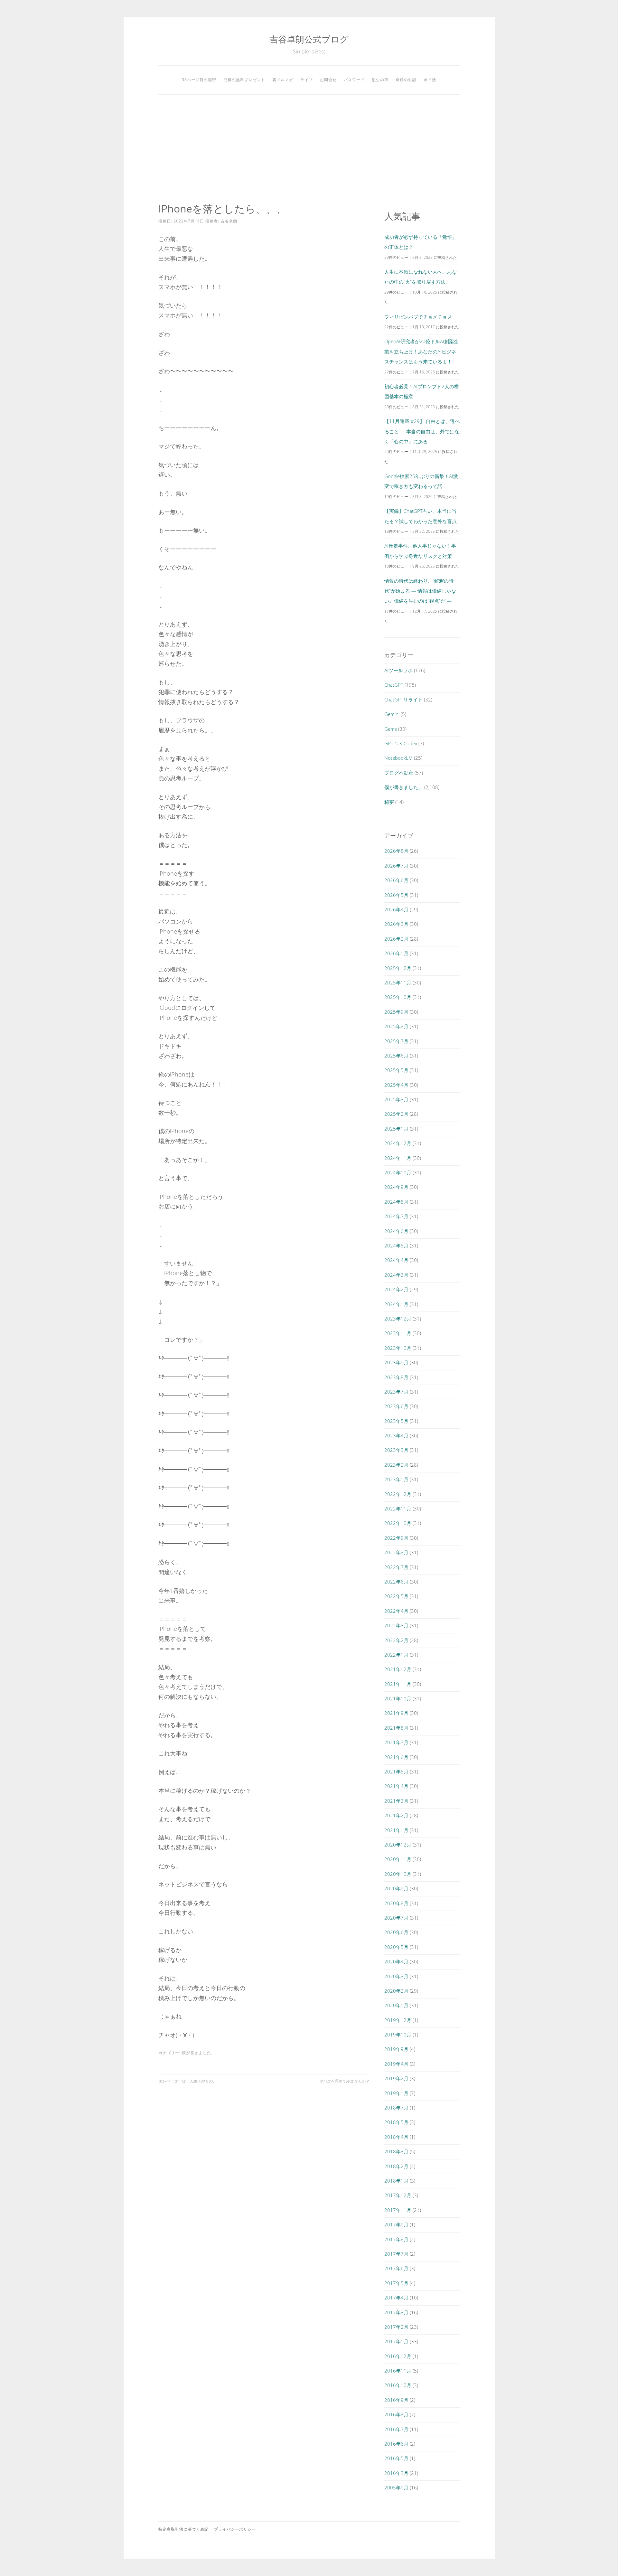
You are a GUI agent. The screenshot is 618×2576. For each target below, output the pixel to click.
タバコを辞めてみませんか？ (344, 2081)
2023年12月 (398, 1319)
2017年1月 (396, 2341)
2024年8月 (396, 1202)
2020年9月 (396, 1888)
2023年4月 (396, 1435)
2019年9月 (396, 2049)
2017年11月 (398, 2210)
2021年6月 (396, 1757)
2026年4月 (396, 909)
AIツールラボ (398, 670)
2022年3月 (396, 1625)
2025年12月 (398, 968)
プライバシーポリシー (235, 2529)
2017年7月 (396, 2254)
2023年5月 (396, 1421)
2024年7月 (396, 1216)
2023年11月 (398, 1333)
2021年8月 (396, 1728)
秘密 (389, 802)
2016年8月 (396, 2414)
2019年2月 (396, 2078)
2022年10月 (398, 1523)
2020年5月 (396, 1947)
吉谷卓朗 (229, 221)
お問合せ (328, 80)
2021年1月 (396, 1830)
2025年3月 (396, 1099)
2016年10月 (398, 2385)
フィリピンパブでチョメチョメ (418, 317)
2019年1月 (396, 2093)
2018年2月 (396, 2166)
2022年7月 (396, 1567)
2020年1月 (396, 2005)
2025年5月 (396, 1070)
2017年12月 (398, 2195)
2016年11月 (398, 2371)
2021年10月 (398, 1698)
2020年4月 (396, 1961)
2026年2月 (396, 939)
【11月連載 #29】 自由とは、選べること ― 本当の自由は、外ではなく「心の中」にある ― (422, 431)
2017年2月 (396, 2327)
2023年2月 (396, 1465)
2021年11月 (398, 1684)
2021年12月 (398, 1669)
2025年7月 (396, 1041)
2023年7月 (396, 1392)
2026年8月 (396, 851)
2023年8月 (396, 1377)
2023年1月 (396, 1479)
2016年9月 (396, 2400)
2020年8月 (396, 1903)
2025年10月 (398, 997)
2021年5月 (396, 1772)
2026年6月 (396, 880)
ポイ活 (430, 80)
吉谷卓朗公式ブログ (309, 39)
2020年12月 (398, 1845)
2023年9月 (396, 1362)
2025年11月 (398, 982)
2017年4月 (396, 2298)
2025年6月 (396, 1056)
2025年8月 (396, 1026)
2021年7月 (396, 1742)
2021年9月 (396, 1713)
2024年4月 (396, 1260)
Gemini (392, 714)
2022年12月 (398, 1494)
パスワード (354, 80)
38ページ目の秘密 (199, 80)
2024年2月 (396, 1289)
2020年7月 (396, 1918)
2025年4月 (396, 1085)
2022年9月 (396, 1538)
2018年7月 (396, 2108)
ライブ (307, 80)
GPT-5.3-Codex (401, 743)
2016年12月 (398, 2356)
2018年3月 (396, 2151)
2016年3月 (396, 2473)
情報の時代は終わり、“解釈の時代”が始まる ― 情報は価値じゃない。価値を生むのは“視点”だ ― (420, 591)
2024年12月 (398, 1143)
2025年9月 (396, 1012)
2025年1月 (396, 1129)
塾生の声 (380, 80)
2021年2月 (396, 1815)
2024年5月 (396, 1246)
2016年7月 (396, 2429)
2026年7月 (396, 866)
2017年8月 (396, 2239)
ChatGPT (394, 685)
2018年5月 (396, 2122)
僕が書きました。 (199, 2053)
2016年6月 (396, 2444)
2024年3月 (396, 1275)
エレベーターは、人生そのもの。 (187, 2081)
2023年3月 (396, 1450)
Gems (391, 729)
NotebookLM (398, 758)
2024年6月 (396, 1231)
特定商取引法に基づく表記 (183, 2529)
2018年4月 (396, 2137)
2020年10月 (398, 1874)
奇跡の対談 (406, 80)
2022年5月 (396, 1596)
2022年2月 (396, 1640)
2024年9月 (396, 1187)
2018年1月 (396, 2181)
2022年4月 (396, 1611)
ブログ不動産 (399, 773)
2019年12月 (398, 2020)
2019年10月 (398, 2035)
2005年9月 (396, 2487)
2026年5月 (396, 895)
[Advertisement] (309, 149)
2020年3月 (396, 1976)
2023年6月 (396, 1406)
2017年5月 (396, 2283)
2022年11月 (398, 1509)
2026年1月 (396, 953)
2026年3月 (396, 924)
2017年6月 (396, 2268)
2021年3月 (396, 1801)
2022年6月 (396, 1582)
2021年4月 (396, 1786)
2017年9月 (396, 2224)
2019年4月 (396, 2064)
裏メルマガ (283, 80)
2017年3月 (396, 2312)
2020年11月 (398, 1859)
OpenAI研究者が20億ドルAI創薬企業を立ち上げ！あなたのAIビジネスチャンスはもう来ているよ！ (421, 351)
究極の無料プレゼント (244, 80)
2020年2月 (396, 1991)
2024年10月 (398, 1172)
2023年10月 (398, 1348)
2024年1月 (396, 1304)
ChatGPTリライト (403, 700)
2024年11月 (398, 1158)
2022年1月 (396, 1655)
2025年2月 (396, 1114)
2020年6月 (396, 1932)
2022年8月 (396, 1552)
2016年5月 (396, 2458)
